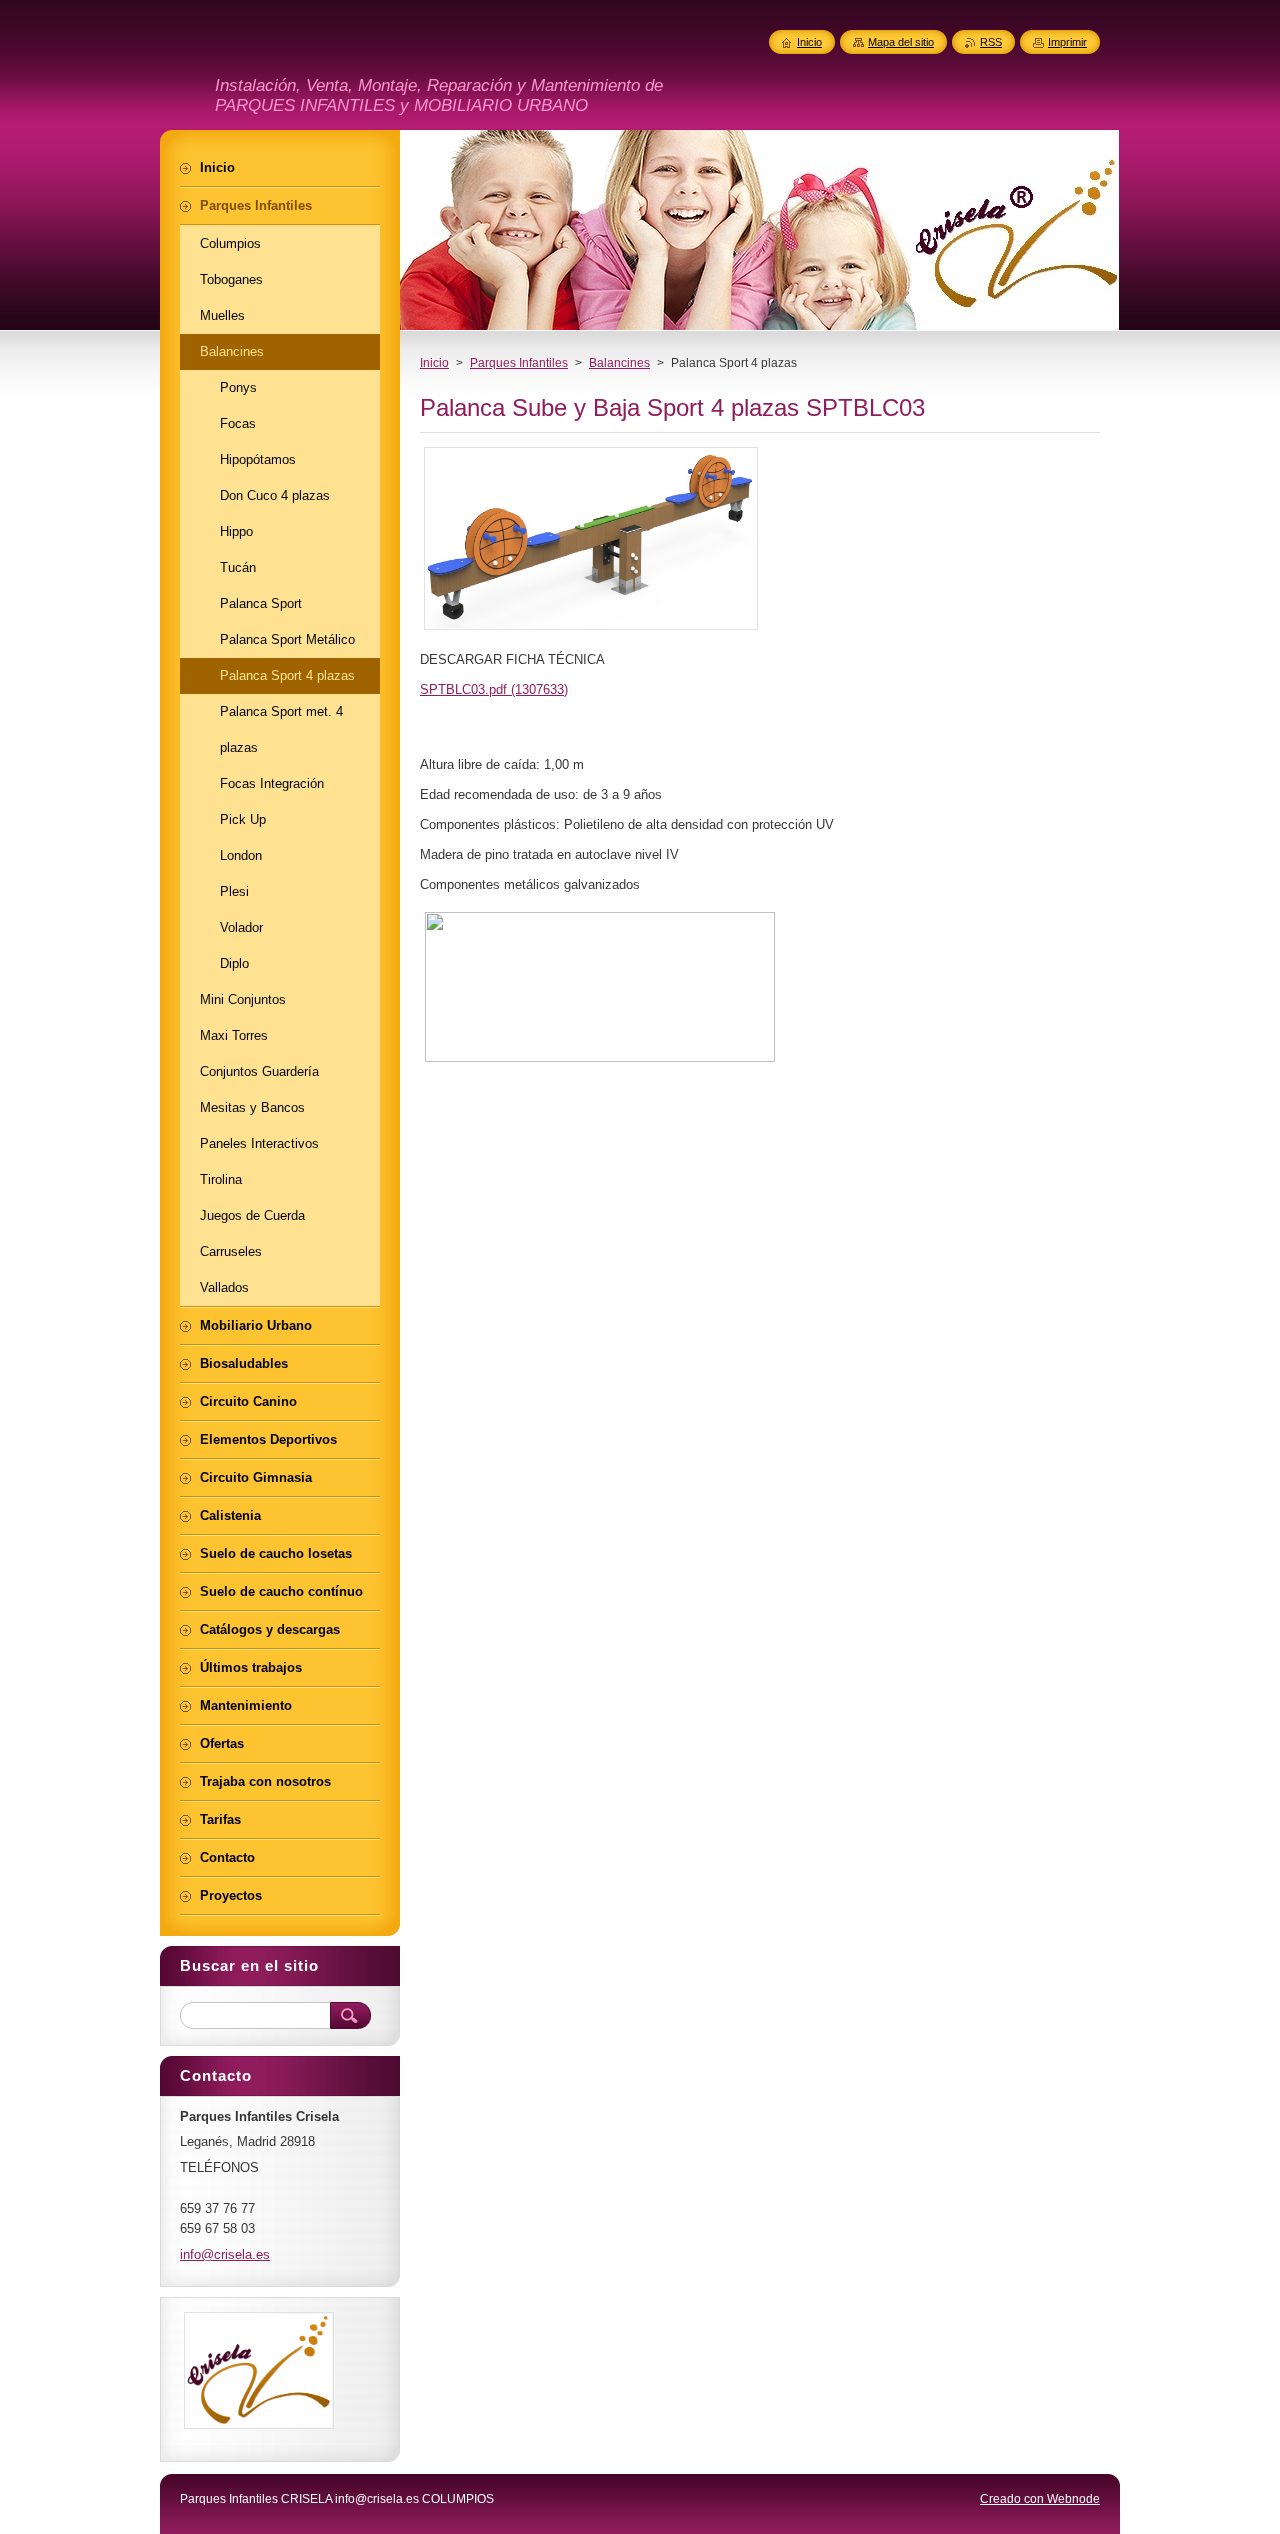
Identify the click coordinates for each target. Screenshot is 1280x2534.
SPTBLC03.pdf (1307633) (494, 689)
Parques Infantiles (519, 363)
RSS (991, 42)
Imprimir (1067, 42)
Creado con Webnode (1040, 2499)
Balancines (619, 363)
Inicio (434, 363)
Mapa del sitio (901, 42)
